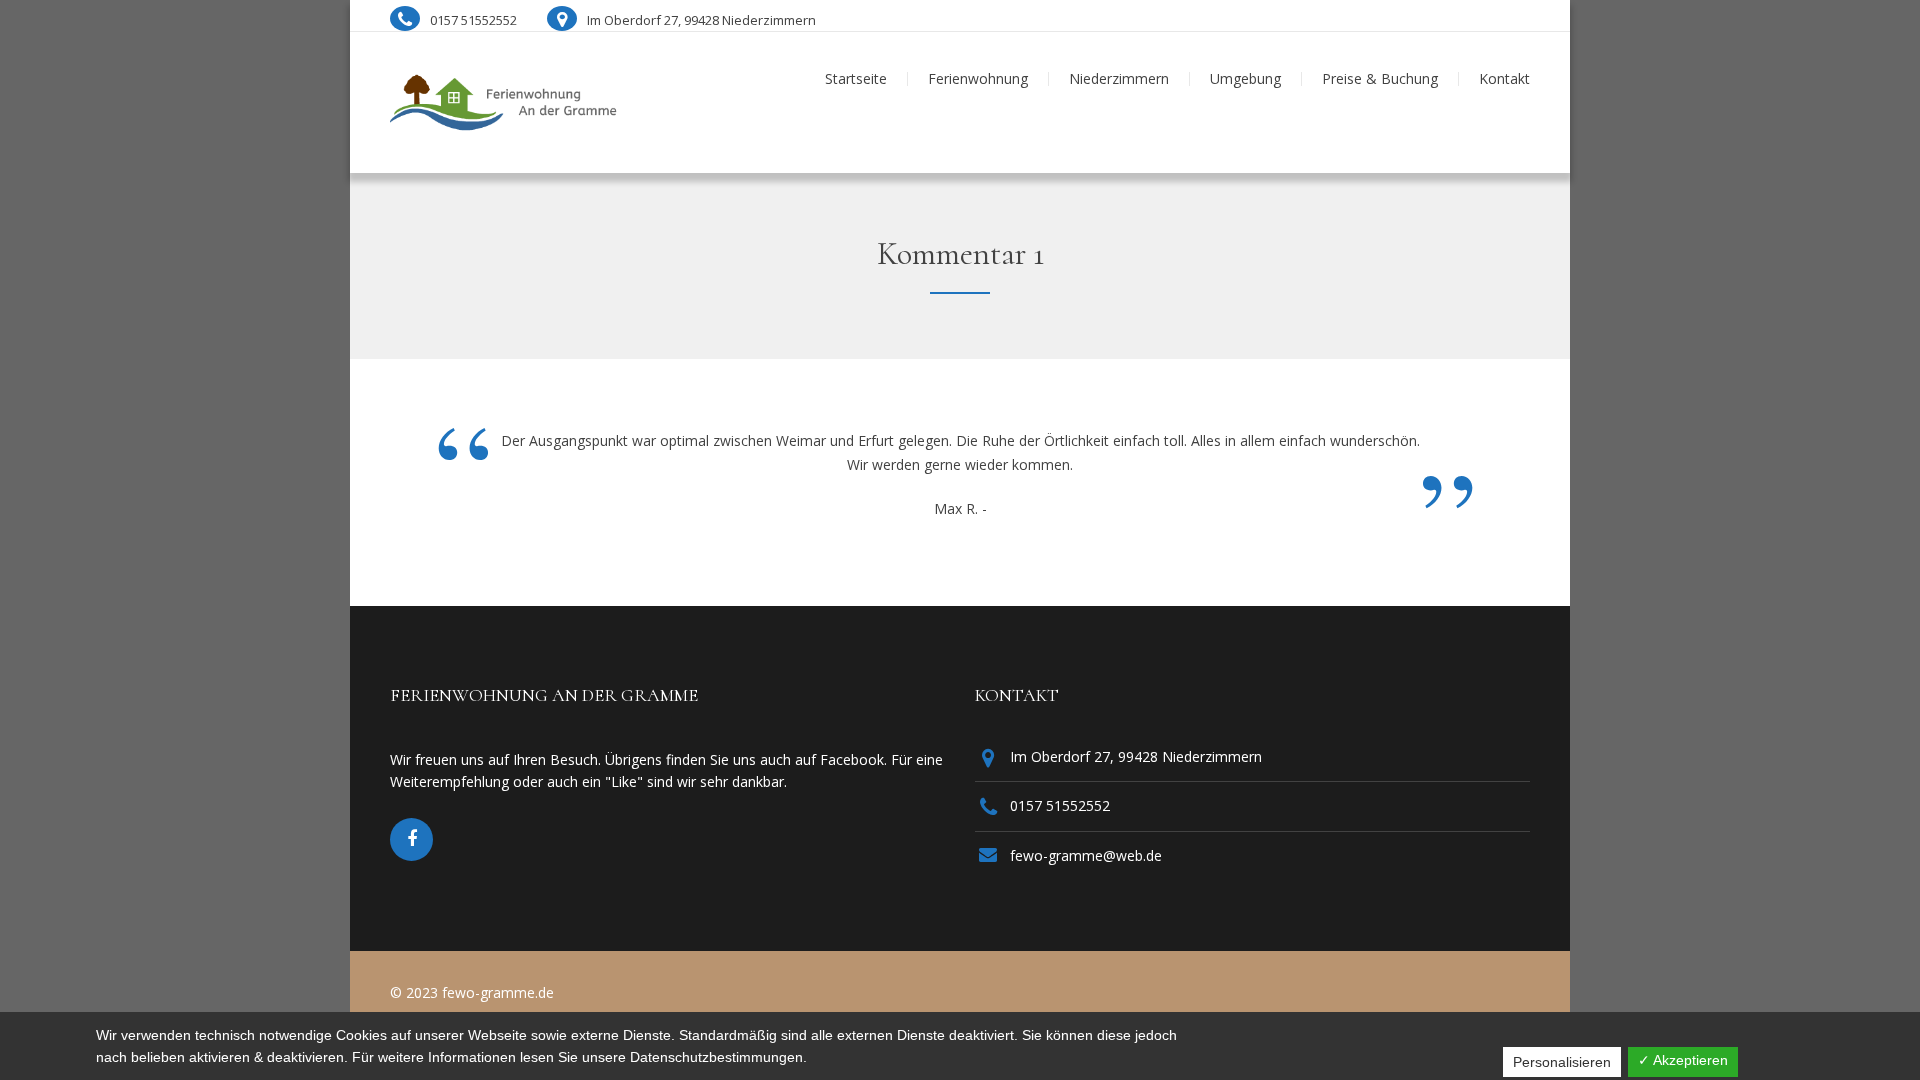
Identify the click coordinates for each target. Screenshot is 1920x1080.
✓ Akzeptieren (1683, 1060)
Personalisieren (1562, 1062)
